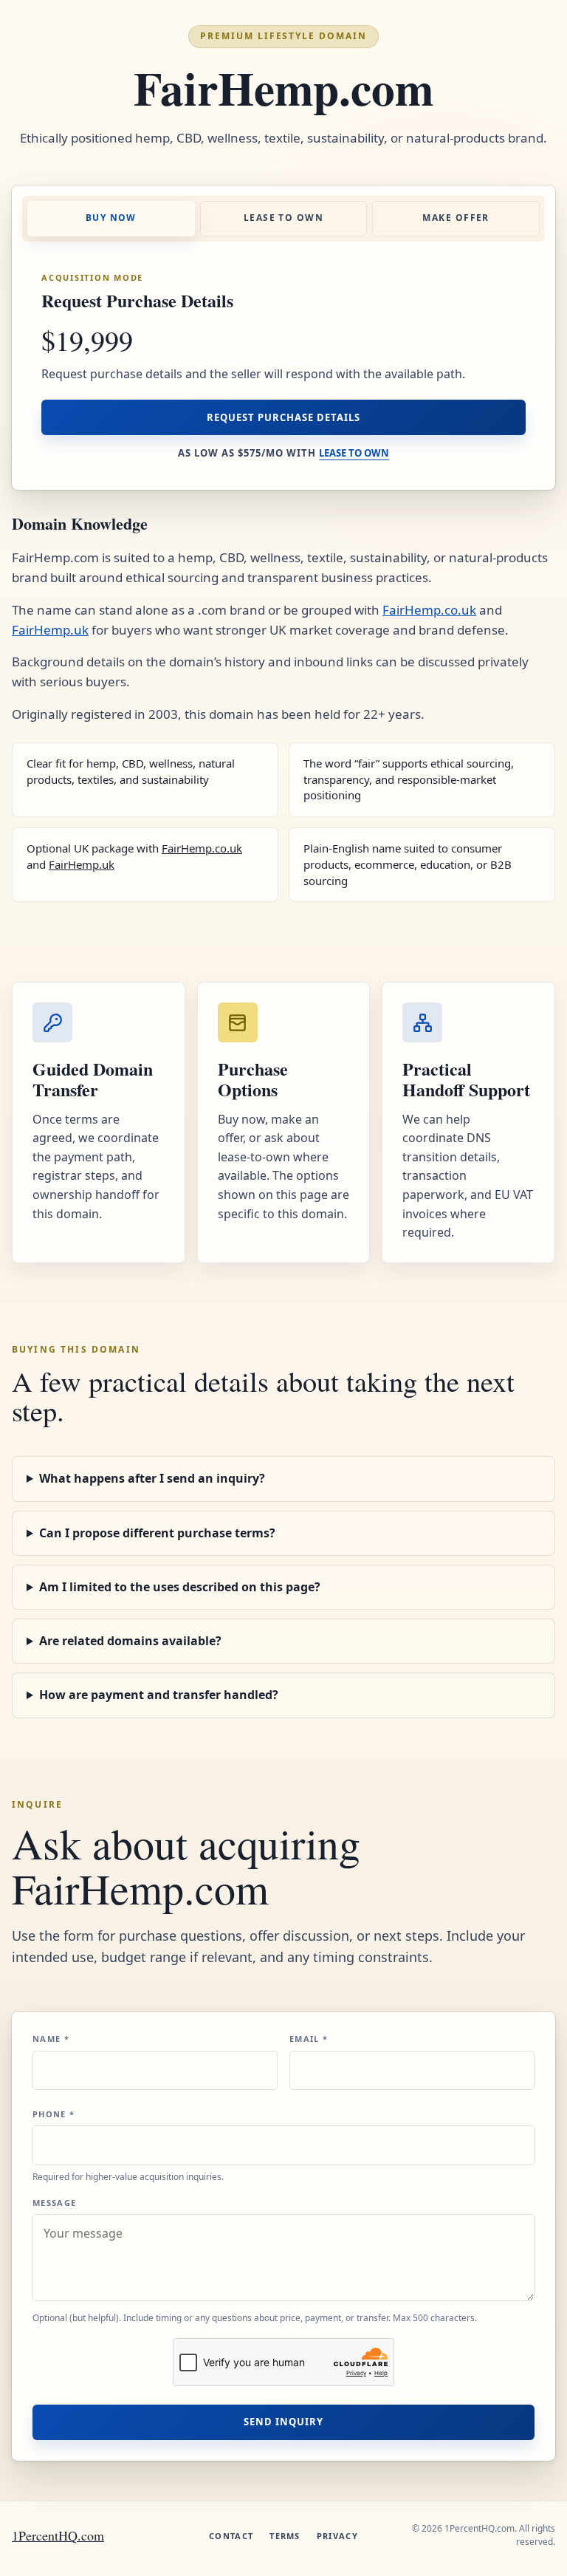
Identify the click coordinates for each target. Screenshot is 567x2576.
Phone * (54, 2114)
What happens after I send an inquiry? (152, 1478)
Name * (51, 2039)
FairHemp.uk (50, 630)
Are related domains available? (130, 1641)
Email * (309, 2039)
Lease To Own (354, 453)
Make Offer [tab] (456, 218)
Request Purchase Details (284, 417)
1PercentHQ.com (58, 2535)
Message (54, 2203)
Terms (285, 2536)
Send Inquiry (283, 2422)
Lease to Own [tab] (283, 218)
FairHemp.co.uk (429, 610)
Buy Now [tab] (111, 218)
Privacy (337, 2536)
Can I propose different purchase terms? (157, 1533)
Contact (231, 2536)
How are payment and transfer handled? (159, 1695)
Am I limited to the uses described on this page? (180, 1587)
